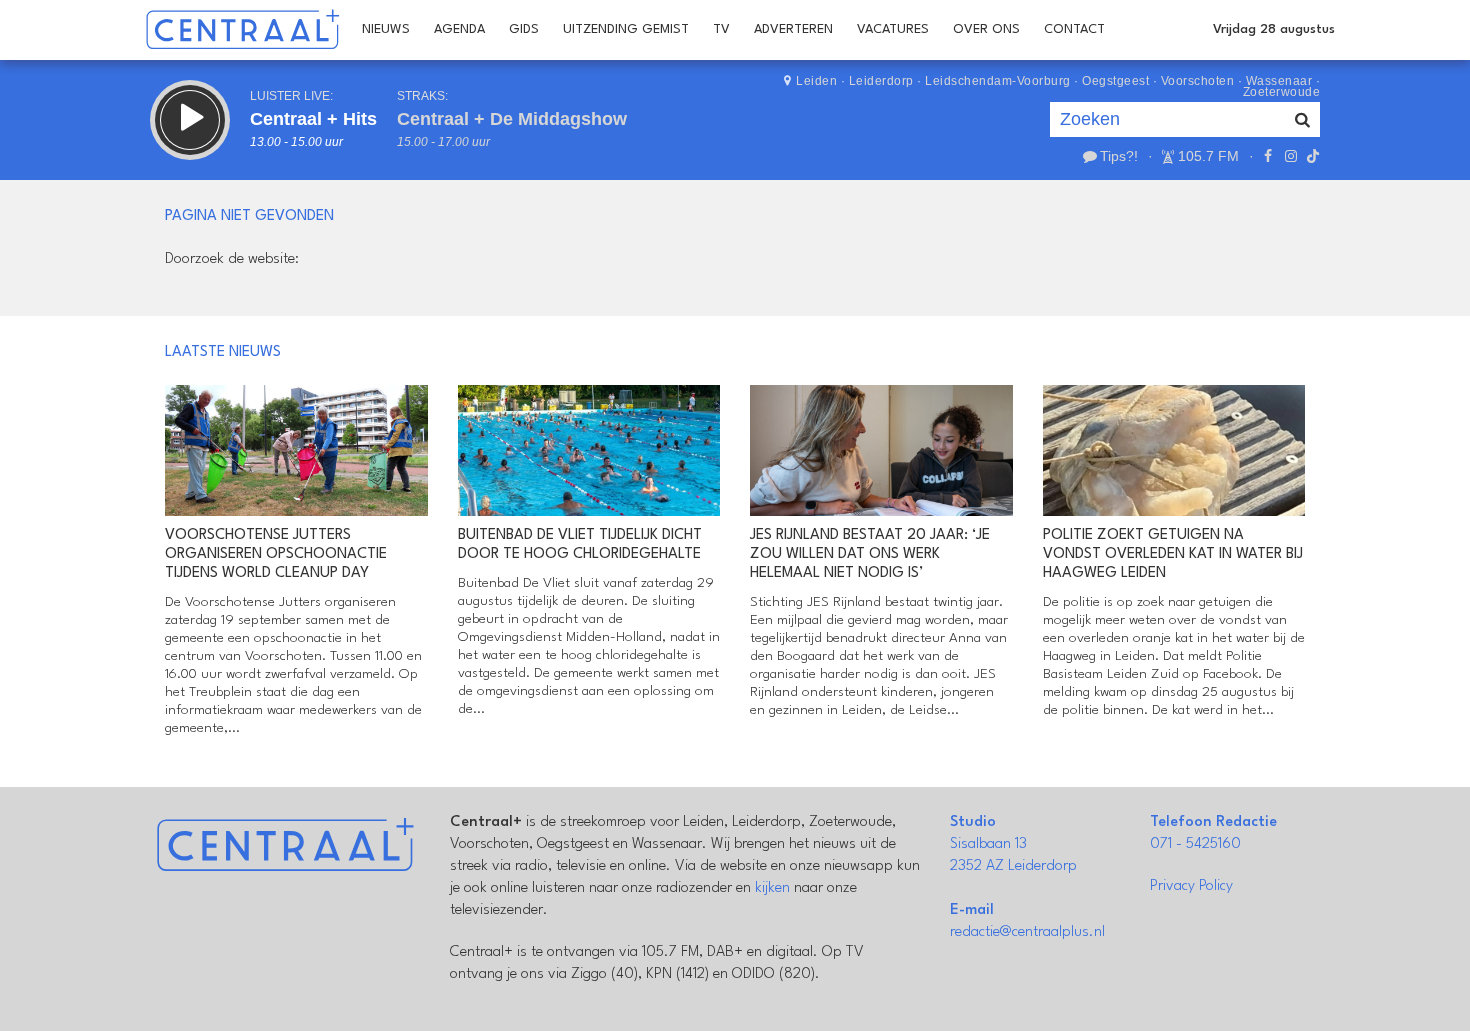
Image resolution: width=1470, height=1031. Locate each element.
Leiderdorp (881, 81)
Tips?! (1119, 156)
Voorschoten (1198, 81)
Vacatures (893, 29)
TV (721, 29)
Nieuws (386, 29)
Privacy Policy (1191, 886)
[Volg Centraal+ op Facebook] (1268, 156)
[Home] (242, 30)
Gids (524, 29)
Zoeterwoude (1282, 92)
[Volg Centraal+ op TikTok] (1311, 156)
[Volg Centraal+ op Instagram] (1290, 156)
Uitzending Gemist (626, 29)
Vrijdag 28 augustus (1274, 29)
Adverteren (793, 29)
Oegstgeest (1115, 81)
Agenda (459, 29)
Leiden (816, 81)
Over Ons (986, 29)
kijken (772, 888)
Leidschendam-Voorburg (998, 81)
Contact (1074, 29)
